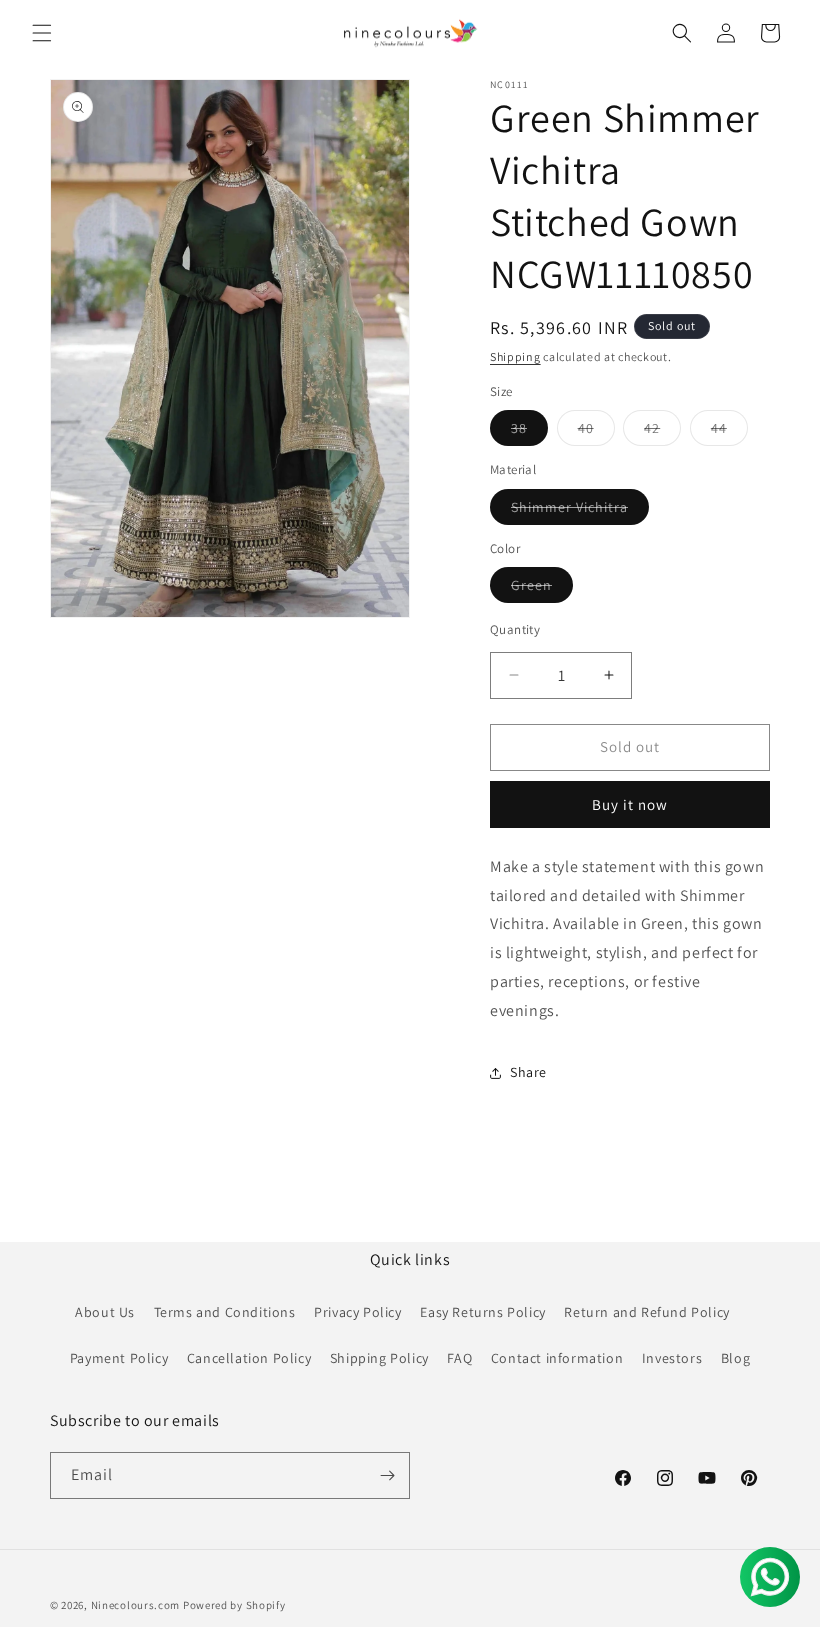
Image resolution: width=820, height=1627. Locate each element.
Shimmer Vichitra (580, 511)
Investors (672, 1358)
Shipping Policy (379, 1358)
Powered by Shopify (234, 1605)
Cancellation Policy (249, 1358)
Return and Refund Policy (646, 1312)
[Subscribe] (387, 1475)
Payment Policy (119, 1358)
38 (529, 432)
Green (542, 589)
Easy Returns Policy (482, 1312)
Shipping (515, 356)
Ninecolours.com (136, 1605)
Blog (735, 1358)
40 (596, 432)
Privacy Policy (357, 1312)
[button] (42, 33)
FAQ (459, 1358)
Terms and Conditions (225, 1312)
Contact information (557, 1358)
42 (662, 432)
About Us (105, 1312)
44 (729, 432)
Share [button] (528, 1072)
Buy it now (630, 804)
